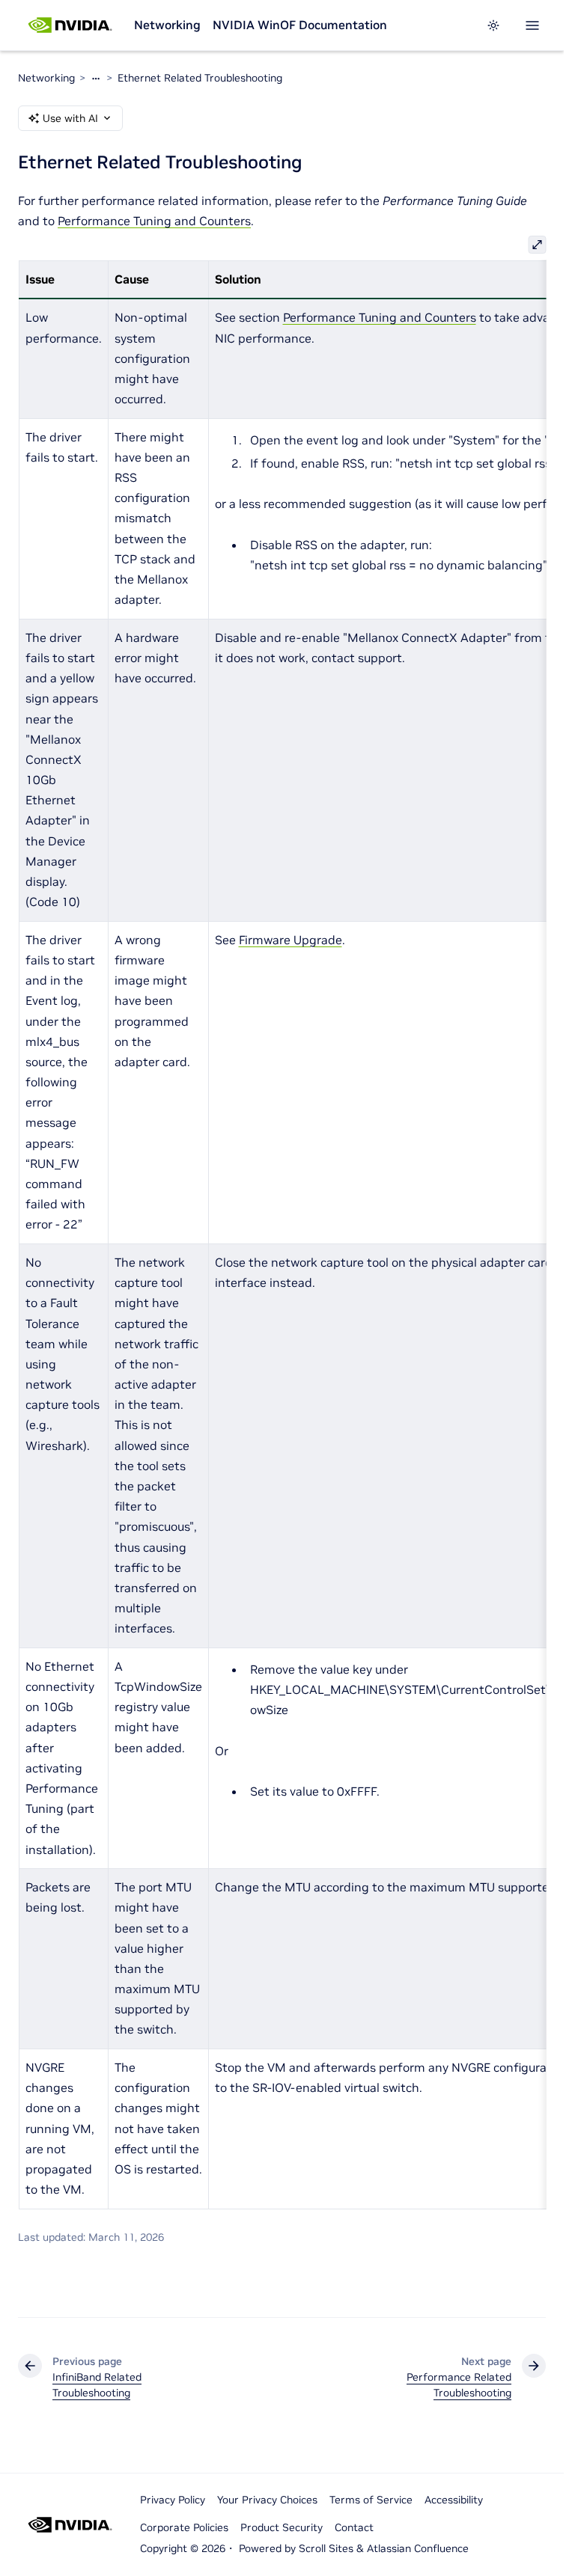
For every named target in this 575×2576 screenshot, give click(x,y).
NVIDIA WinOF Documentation (300, 25)
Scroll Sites (326, 2548)
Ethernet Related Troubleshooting (200, 78)
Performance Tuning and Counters (154, 221)
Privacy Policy (173, 2500)
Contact (354, 2527)
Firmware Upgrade (290, 940)
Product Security (282, 2527)
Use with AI (70, 118)
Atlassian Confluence (418, 2548)
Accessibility (454, 2500)
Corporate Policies (184, 2527)
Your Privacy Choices (267, 2500)
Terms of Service (371, 2500)
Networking (167, 25)
